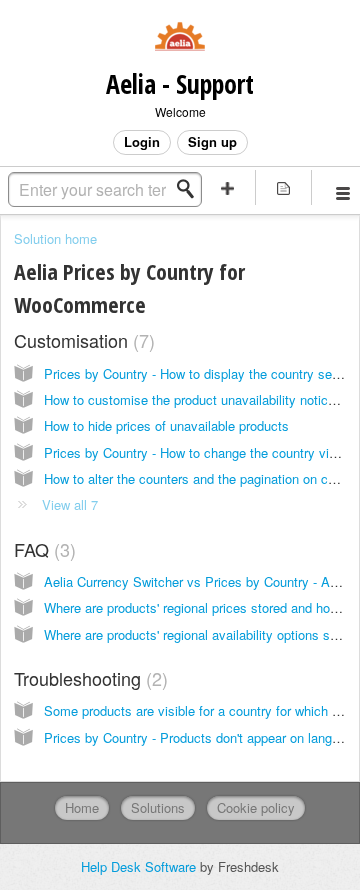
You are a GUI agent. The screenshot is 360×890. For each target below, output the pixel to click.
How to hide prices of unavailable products (166, 425)
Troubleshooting (88, 678)
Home (82, 807)
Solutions (158, 807)
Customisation (81, 340)
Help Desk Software (140, 866)
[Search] (191, 189)
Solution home (55, 238)
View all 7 (70, 504)
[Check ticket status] (284, 187)
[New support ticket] (228, 187)
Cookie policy (256, 807)
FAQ (42, 549)
